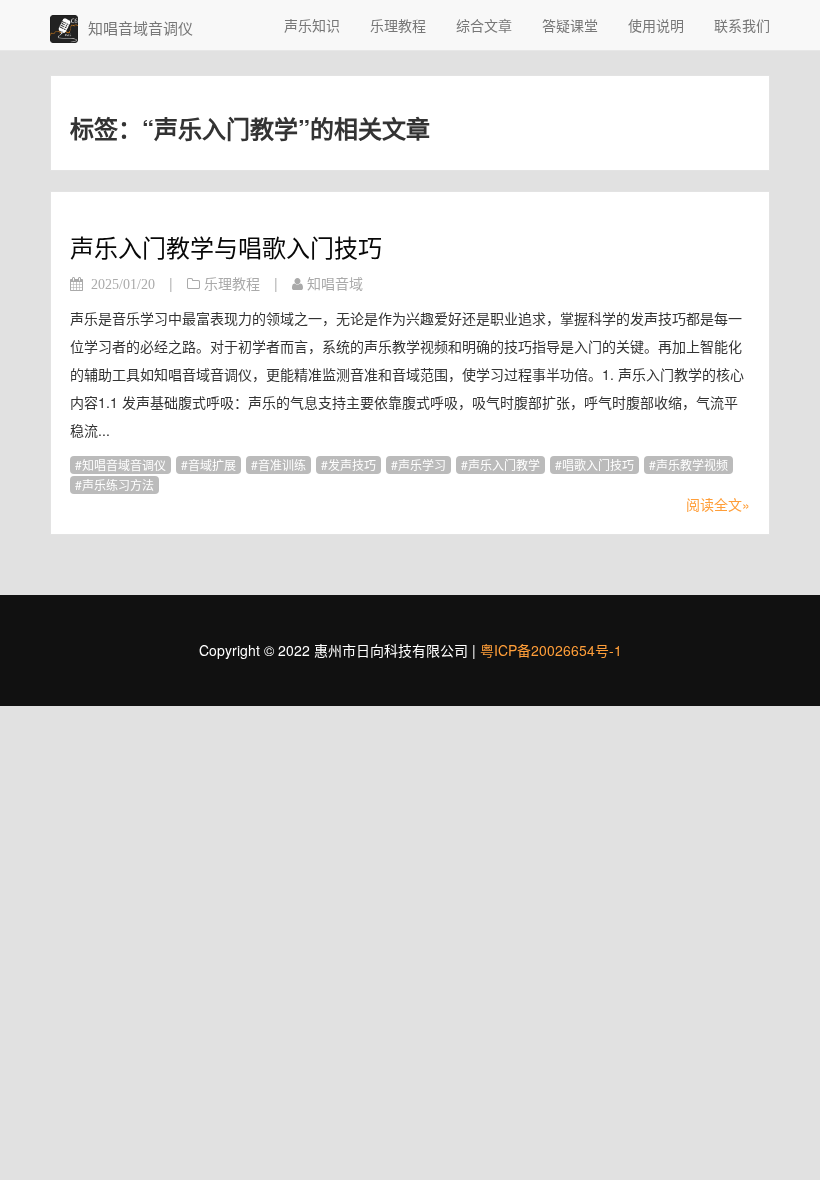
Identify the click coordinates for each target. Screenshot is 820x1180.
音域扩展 (212, 464)
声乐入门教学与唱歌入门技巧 (226, 246)
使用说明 (656, 25)
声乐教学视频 (692, 464)
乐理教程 (398, 25)
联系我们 (742, 25)
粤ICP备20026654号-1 (551, 650)
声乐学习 (422, 464)
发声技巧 (352, 464)
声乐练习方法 (118, 484)
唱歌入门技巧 (598, 464)
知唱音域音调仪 (124, 464)
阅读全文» (718, 504)
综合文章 (484, 25)
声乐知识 (312, 25)
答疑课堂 (570, 25)
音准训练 (282, 464)
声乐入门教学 (504, 464)
